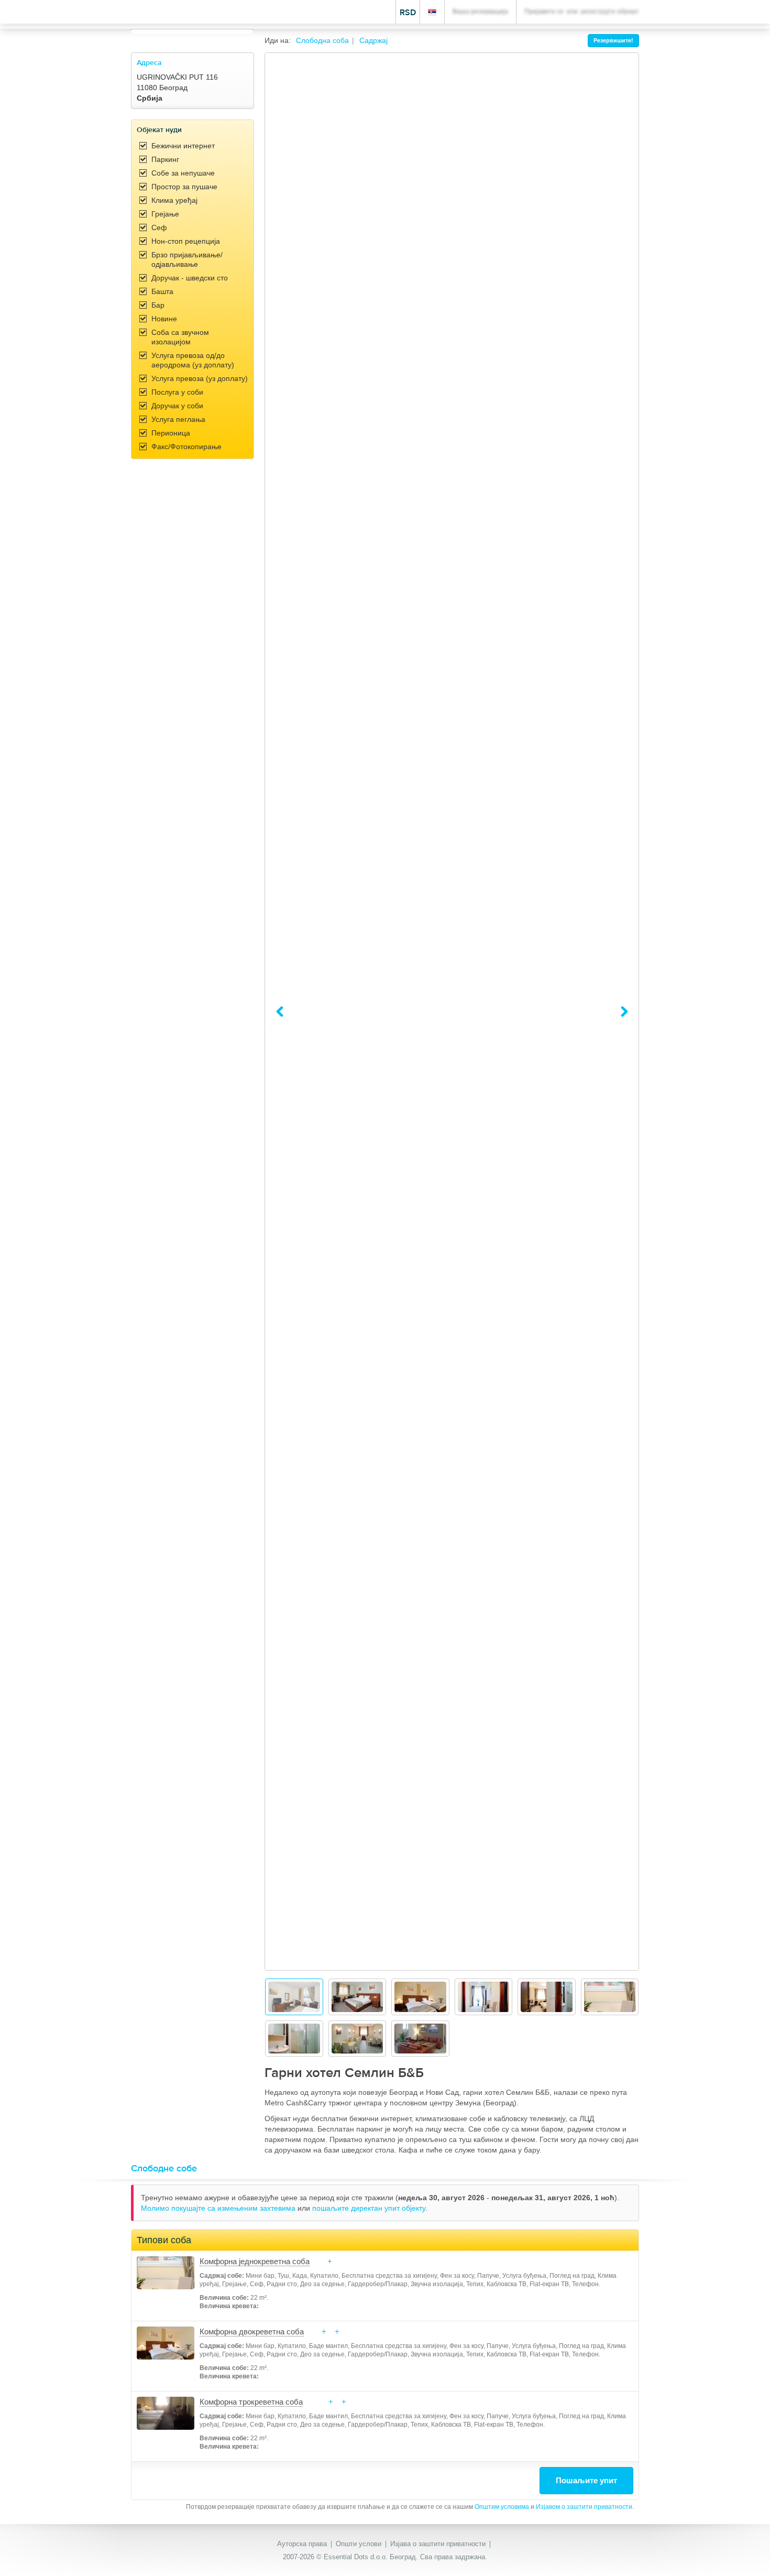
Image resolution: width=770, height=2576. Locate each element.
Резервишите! (613, 40)
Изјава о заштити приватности (438, 2544)
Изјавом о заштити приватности (584, 2507)
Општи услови (359, 2544)
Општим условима (502, 2507)
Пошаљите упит (586, 2480)
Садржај (373, 40)
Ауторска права (302, 2544)
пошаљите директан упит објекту (369, 2208)
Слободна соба (322, 40)
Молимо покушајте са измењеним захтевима (219, 2208)
